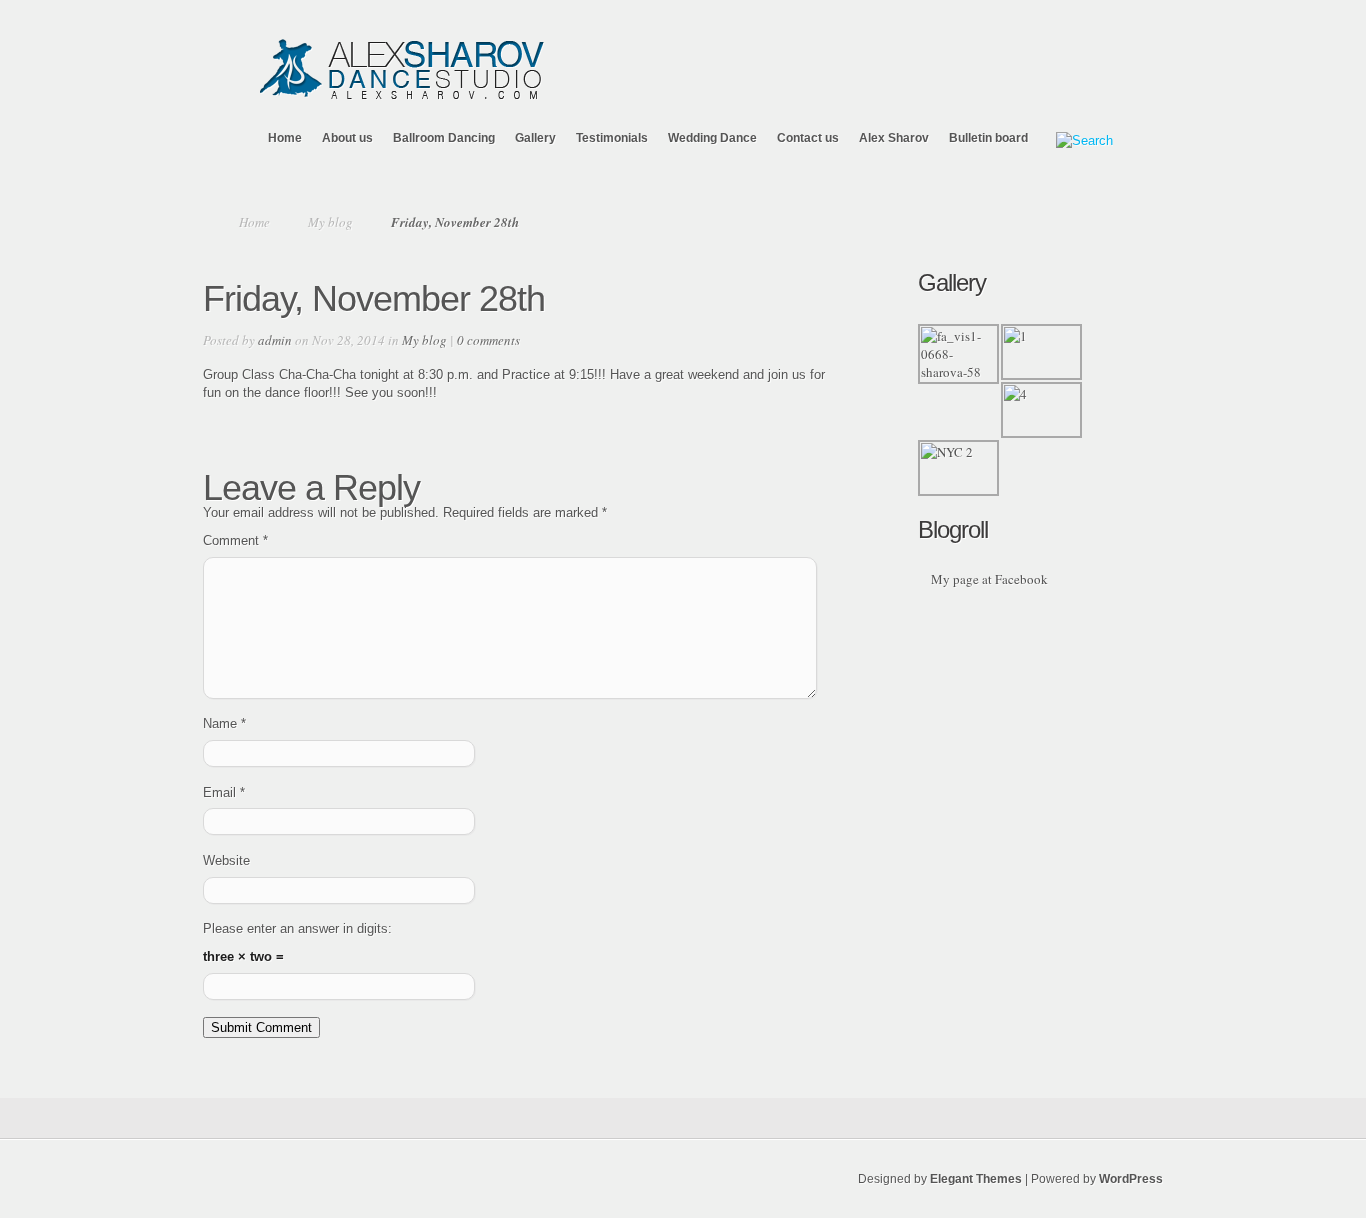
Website (226, 860)
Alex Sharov (894, 138)
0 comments (488, 340)
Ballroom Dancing (444, 138)
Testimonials (612, 138)
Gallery (535, 138)
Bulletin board (988, 138)
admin (275, 340)
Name (224, 723)
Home (285, 138)
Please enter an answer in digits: (297, 928)
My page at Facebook (989, 579)
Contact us (808, 138)
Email (224, 792)
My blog (330, 222)
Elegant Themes (976, 1179)
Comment (235, 540)
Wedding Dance (712, 138)
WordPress (1131, 1179)
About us (347, 138)
